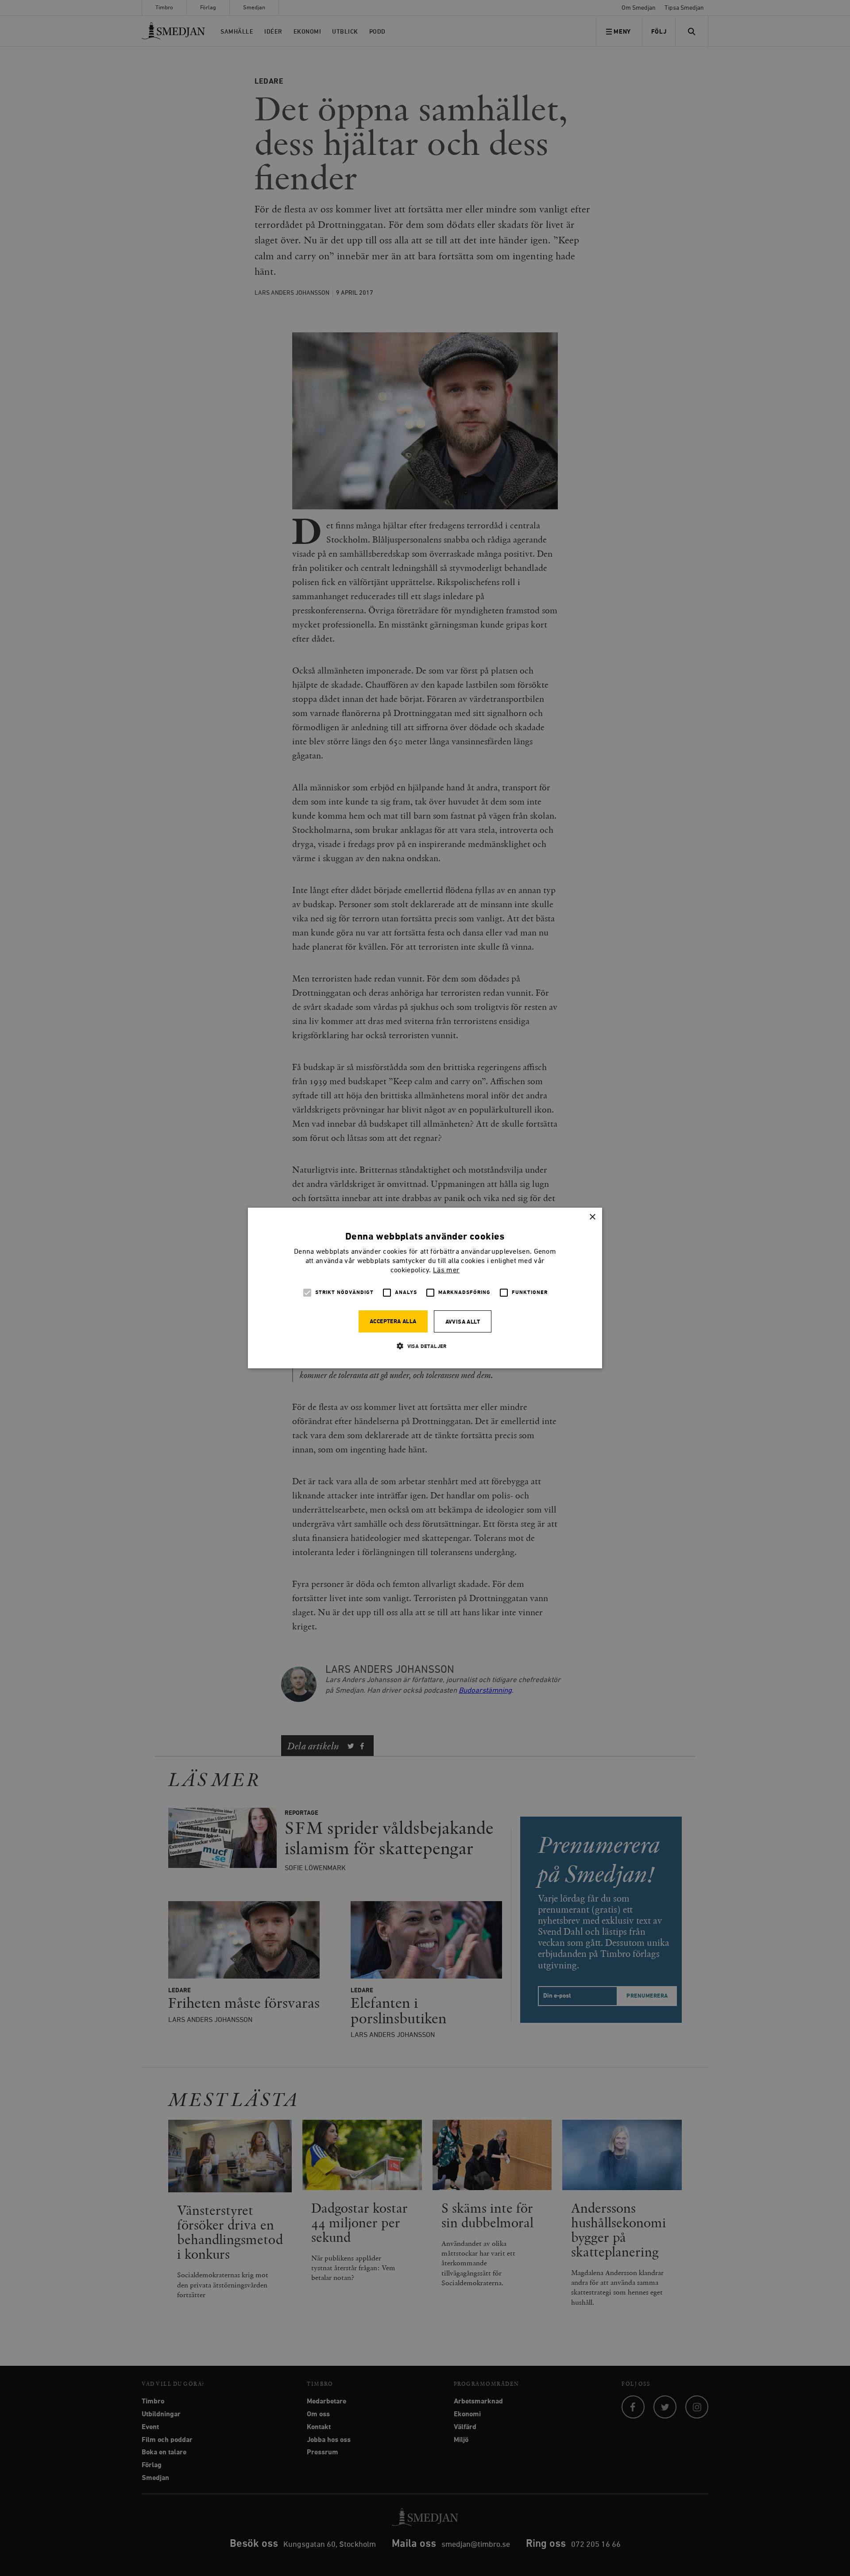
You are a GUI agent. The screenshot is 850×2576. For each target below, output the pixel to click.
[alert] (425, 1288)
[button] (425, 1346)
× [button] (592, 1217)
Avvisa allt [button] (463, 1322)
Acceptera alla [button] (393, 1322)
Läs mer (446, 1271)
